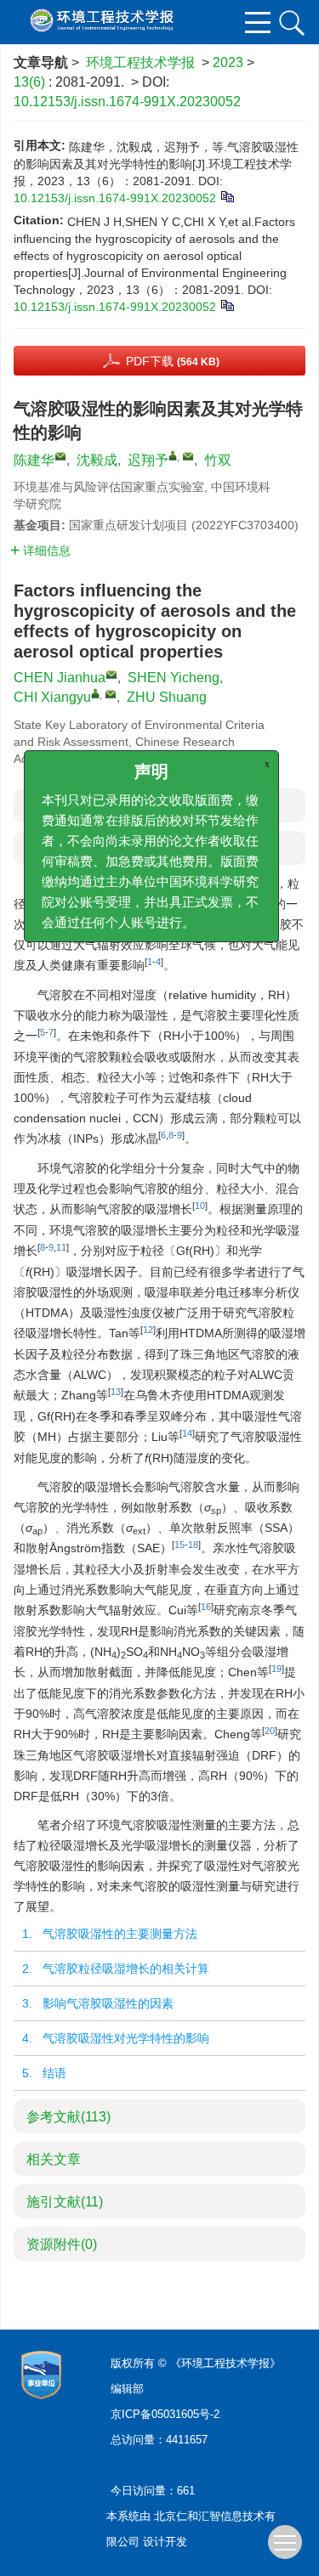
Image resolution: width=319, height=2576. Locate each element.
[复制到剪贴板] (227, 195)
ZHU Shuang (167, 697)
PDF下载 (173, 361)
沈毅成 (97, 460)
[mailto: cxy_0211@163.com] (111, 694)
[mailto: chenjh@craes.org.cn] (111, 675)
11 (61, 1247)
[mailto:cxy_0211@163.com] (188, 456)
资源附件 (62, 2244)
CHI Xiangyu (52, 697)
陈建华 (34, 460)
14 (187, 1433)
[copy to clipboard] (227, 304)
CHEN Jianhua (60, 678)
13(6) (31, 82)
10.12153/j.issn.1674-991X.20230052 (127, 102)
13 (116, 1392)
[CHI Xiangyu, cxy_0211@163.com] (95, 693)
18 (193, 1545)
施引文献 (65, 2202)
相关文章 (54, 2159)
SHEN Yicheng (174, 678)
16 (206, 1607)
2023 (228, 62)
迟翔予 (148, 460)
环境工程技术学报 (140, 62)
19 (276, 1669)
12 (148, 1330)
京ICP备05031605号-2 (165, 2414)
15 (179, 1545)
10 (200, 1206)
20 (270, 1731)
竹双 (218, 460)
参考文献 (68, 2117)
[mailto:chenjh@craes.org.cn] (60, 456)
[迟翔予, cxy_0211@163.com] (173, 455)
